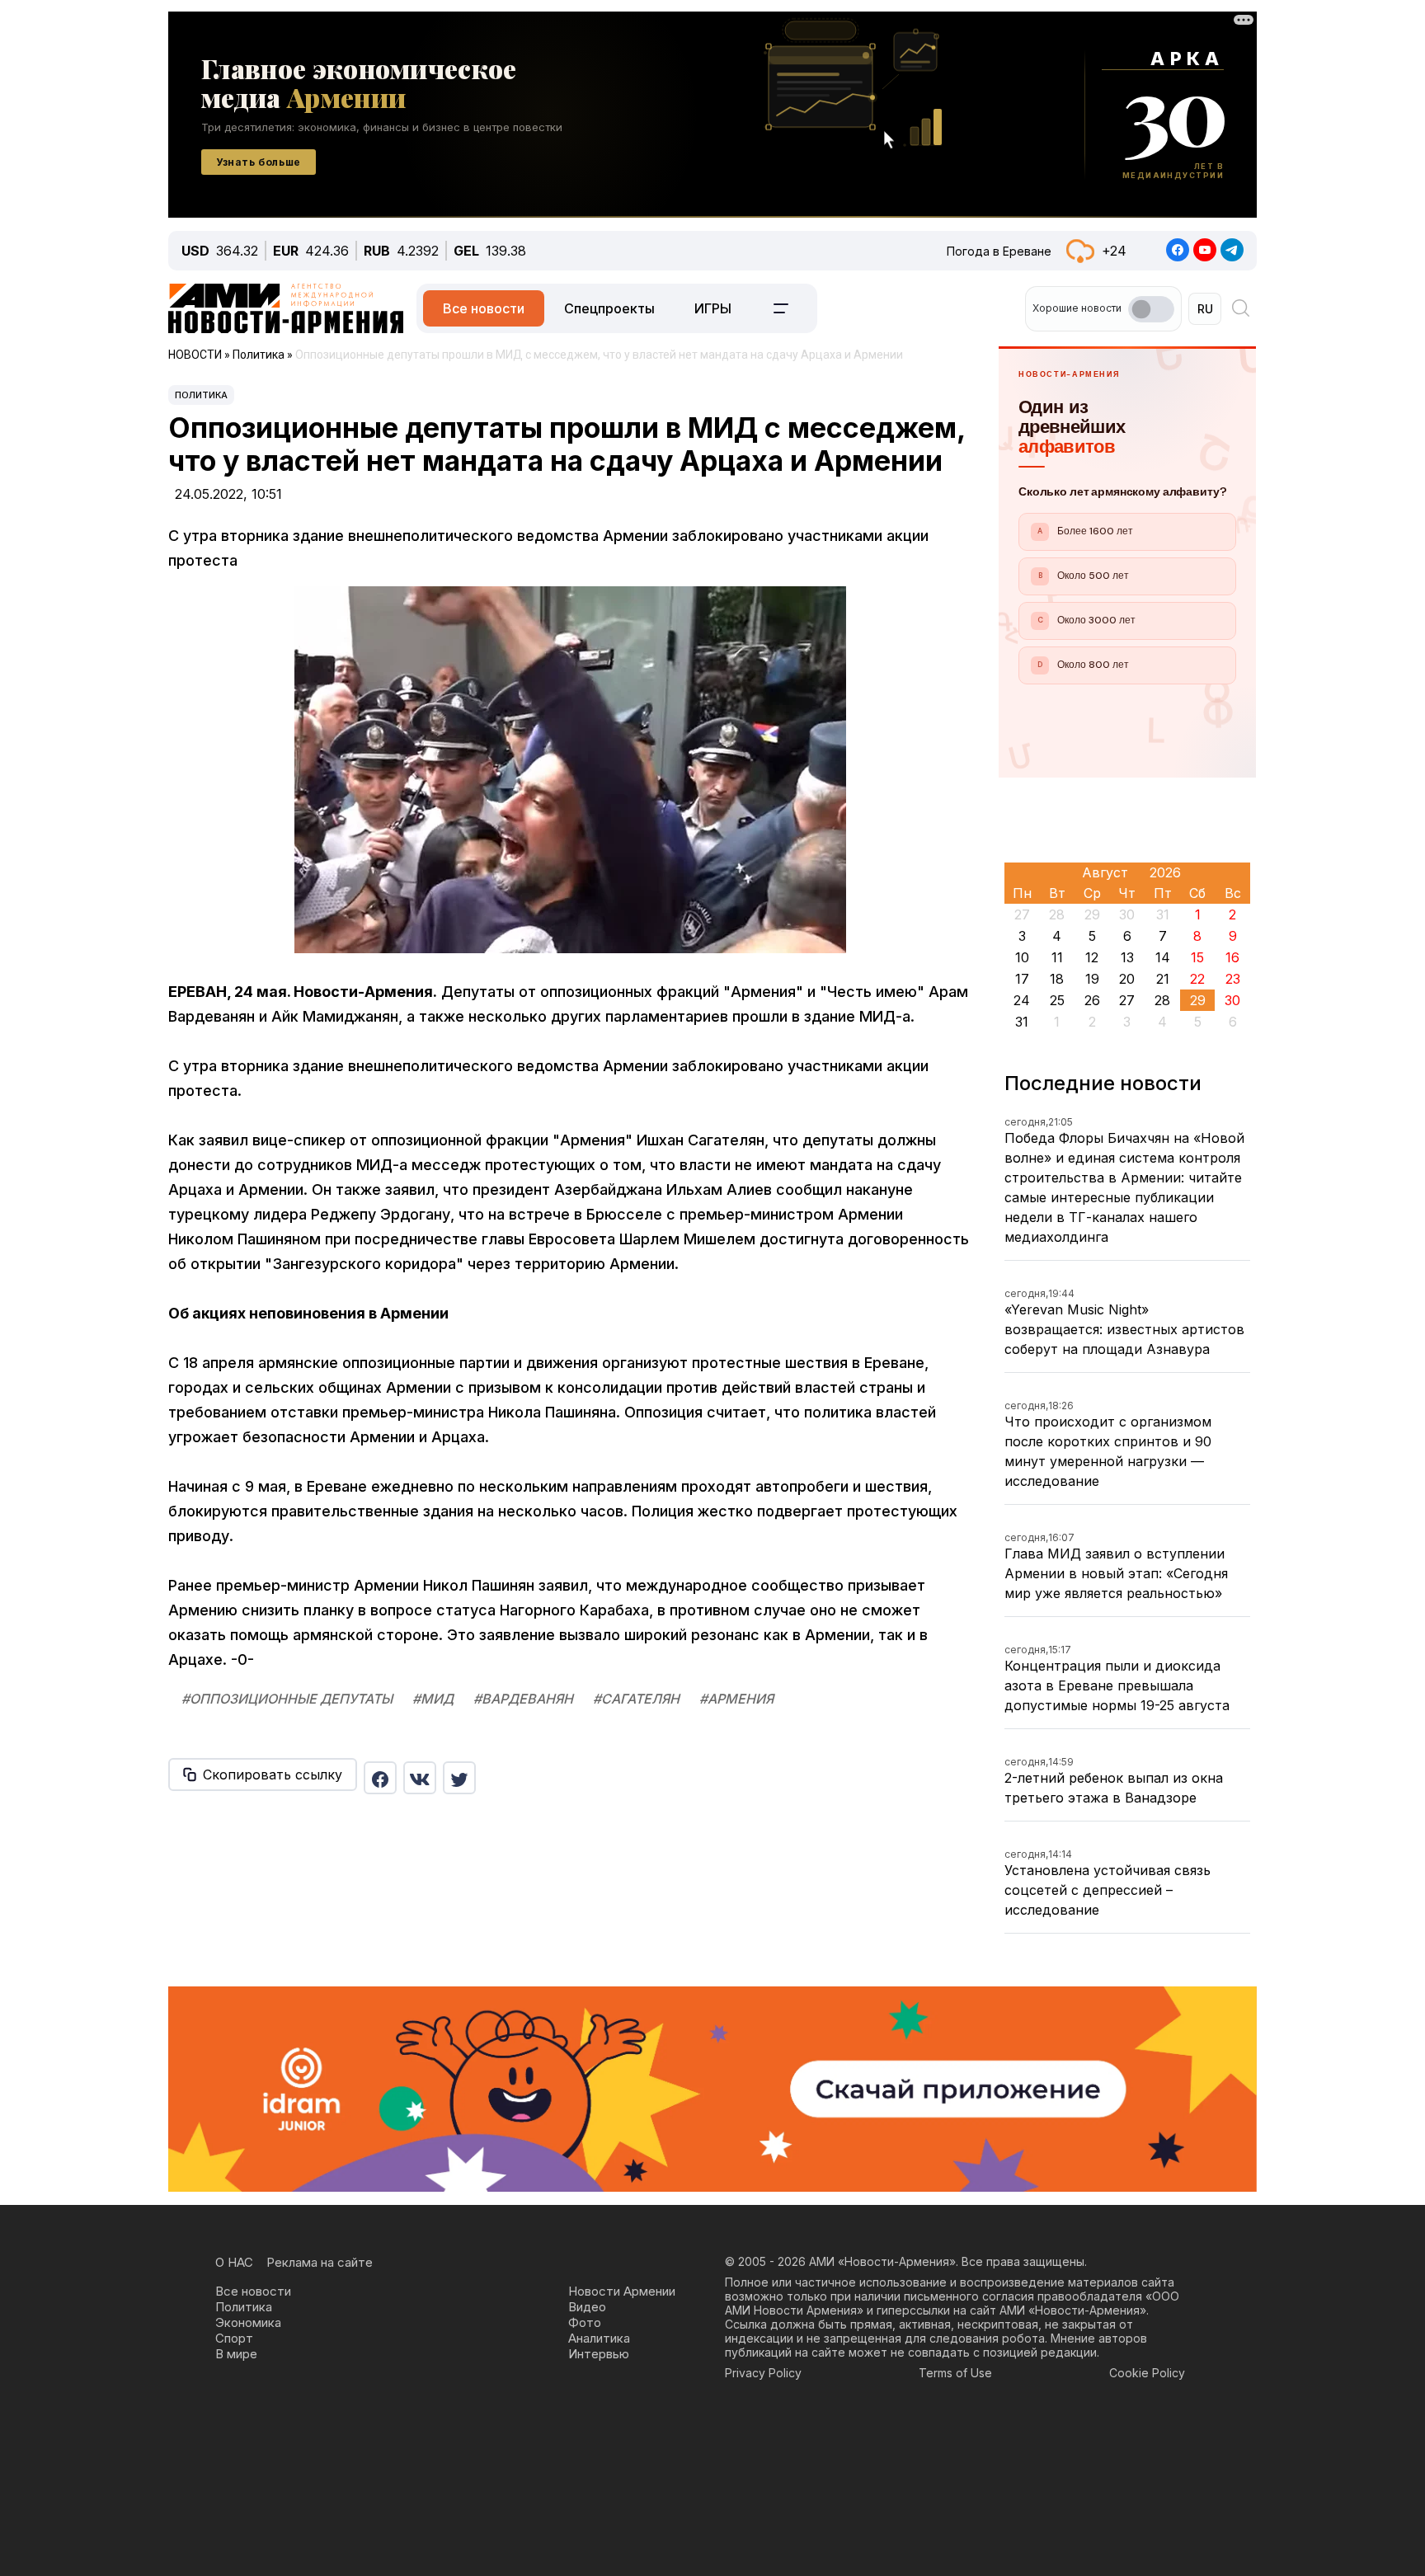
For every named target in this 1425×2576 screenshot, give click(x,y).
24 (1022, 1000)
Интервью (599, 2354)
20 (1127, 979)
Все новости (484, 308)
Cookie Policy (1147, 2373)
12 (1092, 957)
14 (1163, 957)
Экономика (248, 2322)
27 (1127, 1000)
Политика (201, 395)
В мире (236, 2354)
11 (1057, 957)
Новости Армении (622, 2291)
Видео (587, 2307)
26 (1092, 1000)
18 (1057, 979)
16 (1232, 957)
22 (1197, 979)
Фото (585, 2322)
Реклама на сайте (320, 2262)
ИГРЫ (713, 308)
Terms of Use (955, 2373)
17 (1022, 979)
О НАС (234, 2262)
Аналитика (599, 2338)
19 (1092, 979)
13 (1127, 957)
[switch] (1151, 309)
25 (1057, 1000)
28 (1162, 1000)
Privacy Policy (763, 2373)
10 (1022, 957)
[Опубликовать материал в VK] (420, 1778)
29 (1198, 1000)
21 (1163, 979)
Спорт (234, 2338)
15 (1197, 957)
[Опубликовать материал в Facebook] (380, 1778)
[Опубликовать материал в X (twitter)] (459, 1778)
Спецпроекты (609, 308)
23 (1233, 979)
